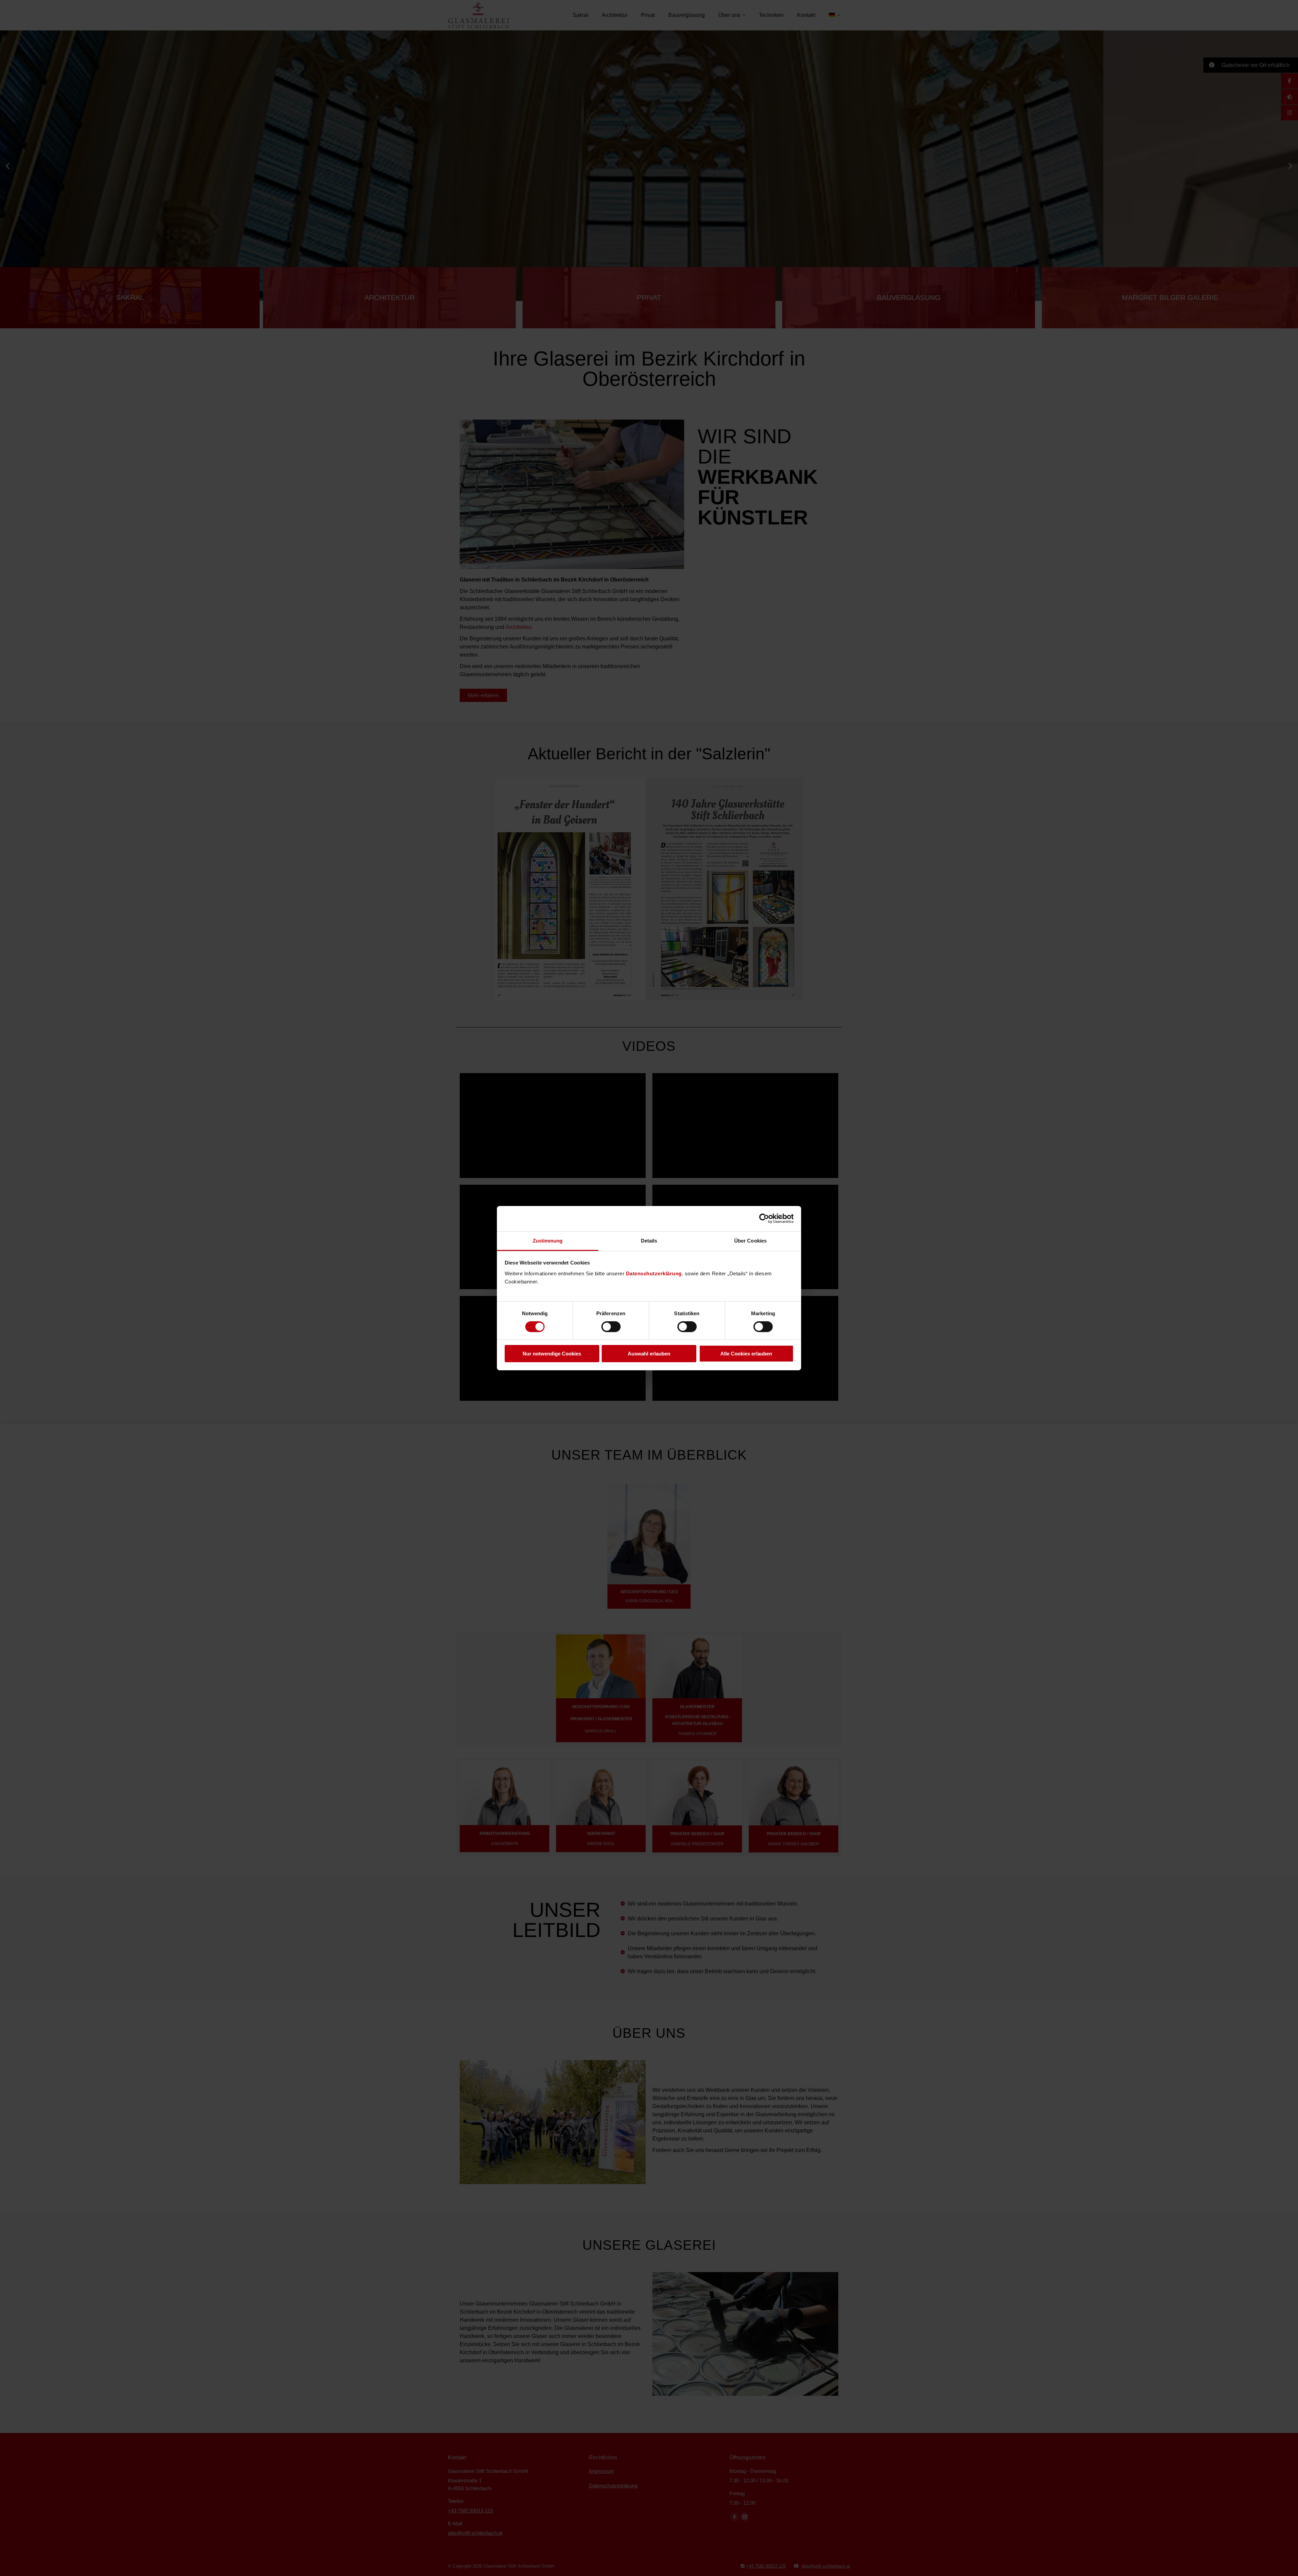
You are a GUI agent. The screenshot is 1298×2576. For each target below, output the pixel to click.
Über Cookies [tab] (750, 1240)
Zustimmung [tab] (548, 1240)
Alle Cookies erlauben (746, 1354)
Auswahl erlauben (649, 1354)
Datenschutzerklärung (654, 1273)
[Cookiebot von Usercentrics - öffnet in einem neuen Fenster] (764, 1219)
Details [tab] (649, 1240)
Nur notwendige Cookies (552, 1354)
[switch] (611, 1327)
